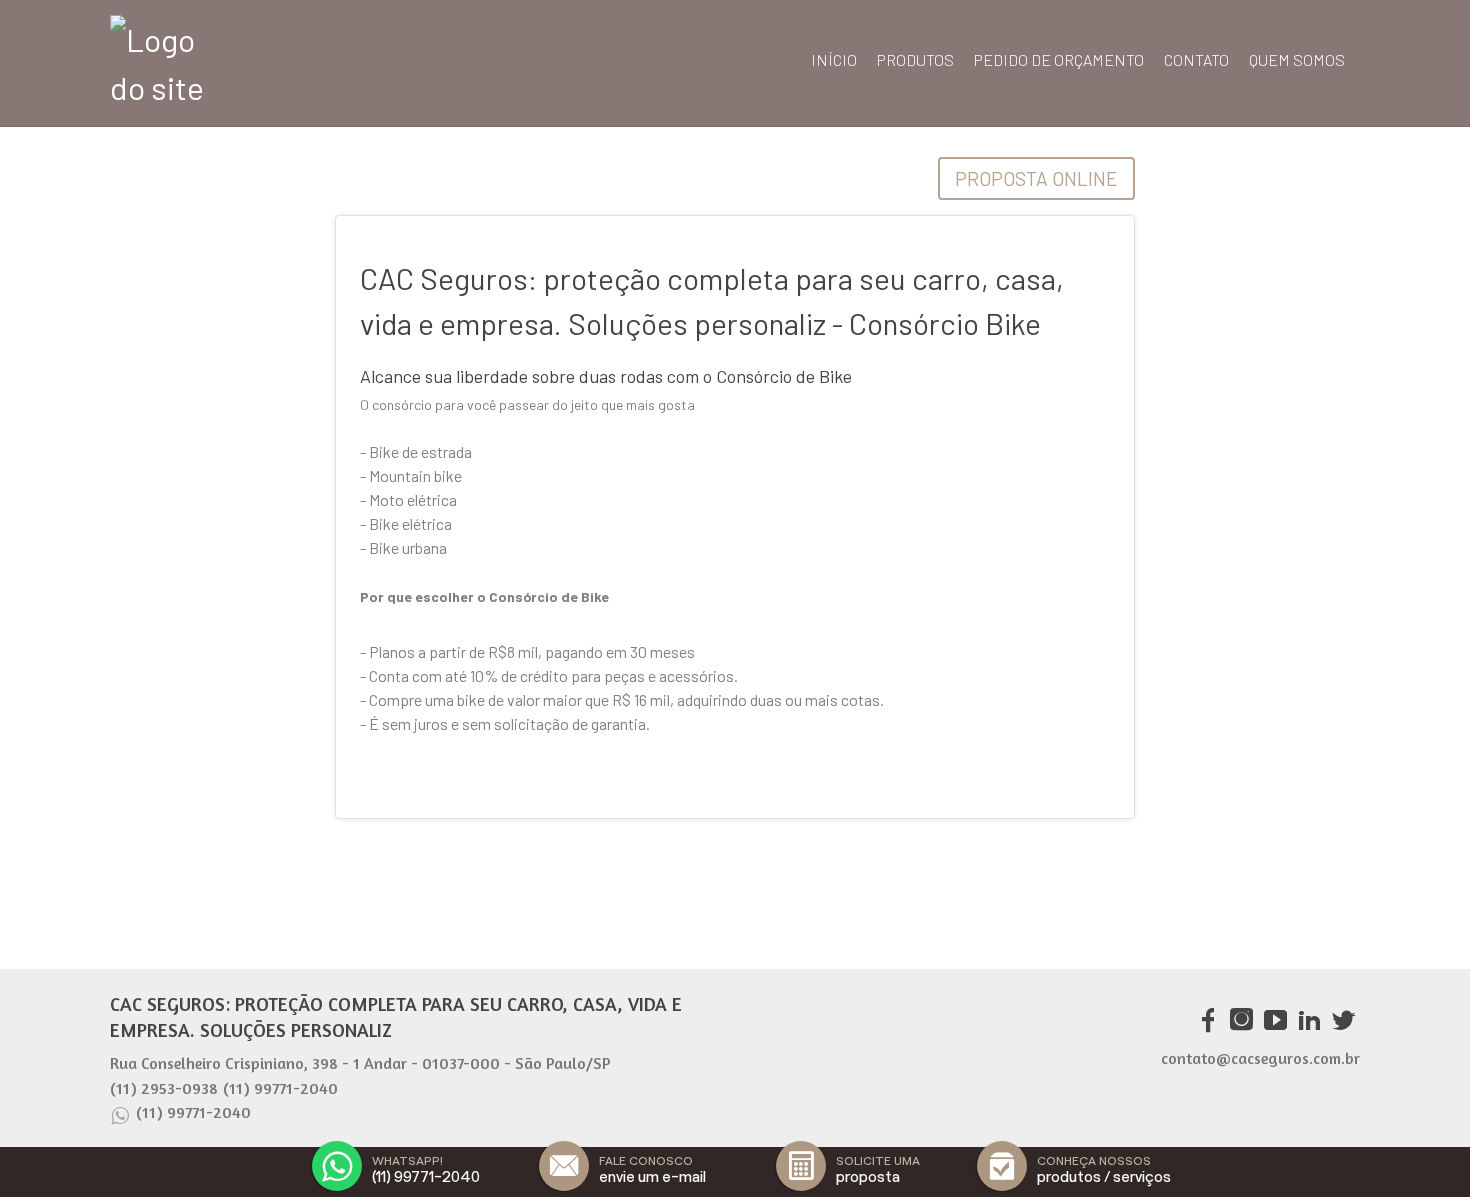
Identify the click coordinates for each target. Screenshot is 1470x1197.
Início (834, 59)
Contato (1196, 59)
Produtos (915, 59)
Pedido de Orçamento (1059, 59)
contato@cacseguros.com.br (1260, 1058)
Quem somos (1297, 59)
